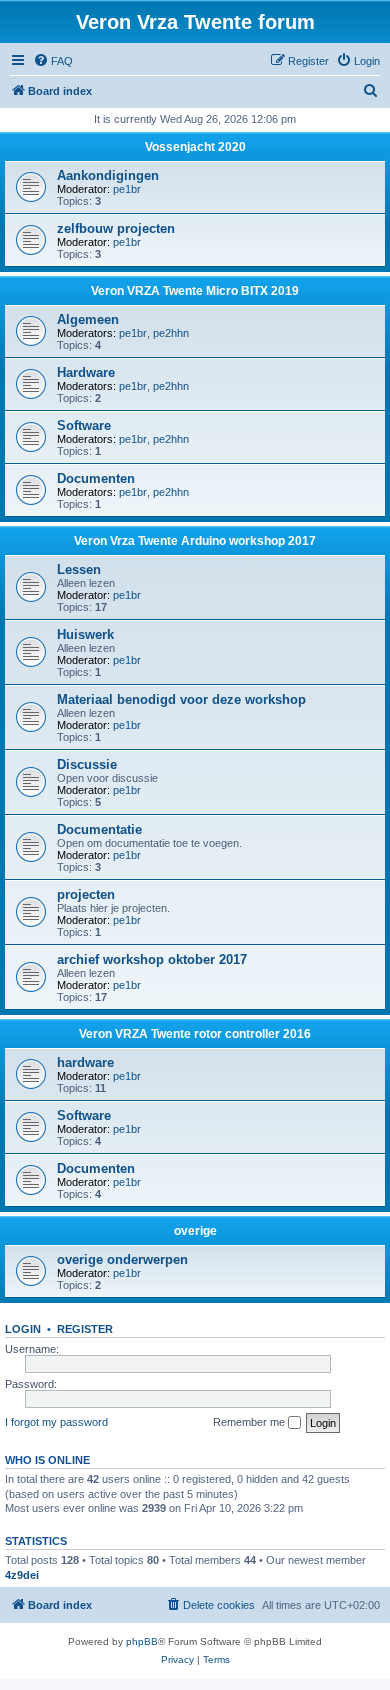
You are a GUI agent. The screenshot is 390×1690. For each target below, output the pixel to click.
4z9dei (22, 1575)
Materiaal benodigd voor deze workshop (181, 699)
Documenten (96, 478)
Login (23, 1329)
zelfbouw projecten (116, 228)
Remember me (250, 1422)
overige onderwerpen (122, 1259)
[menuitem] (53, 61)
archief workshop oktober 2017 (152, 959)
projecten (86, 894)
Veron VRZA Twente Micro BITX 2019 (195, 291)
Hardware (86, 372)
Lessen (79, 569)
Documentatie (99, 829)
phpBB (142, 1641)
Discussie (87, 764)
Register (85, 1329)
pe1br (127, 189)
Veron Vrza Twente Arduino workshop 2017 (195, 541)
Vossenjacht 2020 (195, 147)
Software (84, 425)
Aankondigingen (108, 175)
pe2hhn (171, 333)
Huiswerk (85, 634)
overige (195, 1231)
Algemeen (88, 319)
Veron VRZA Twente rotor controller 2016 (195, 1034)
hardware (85, 1062)
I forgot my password (56, 1422)
